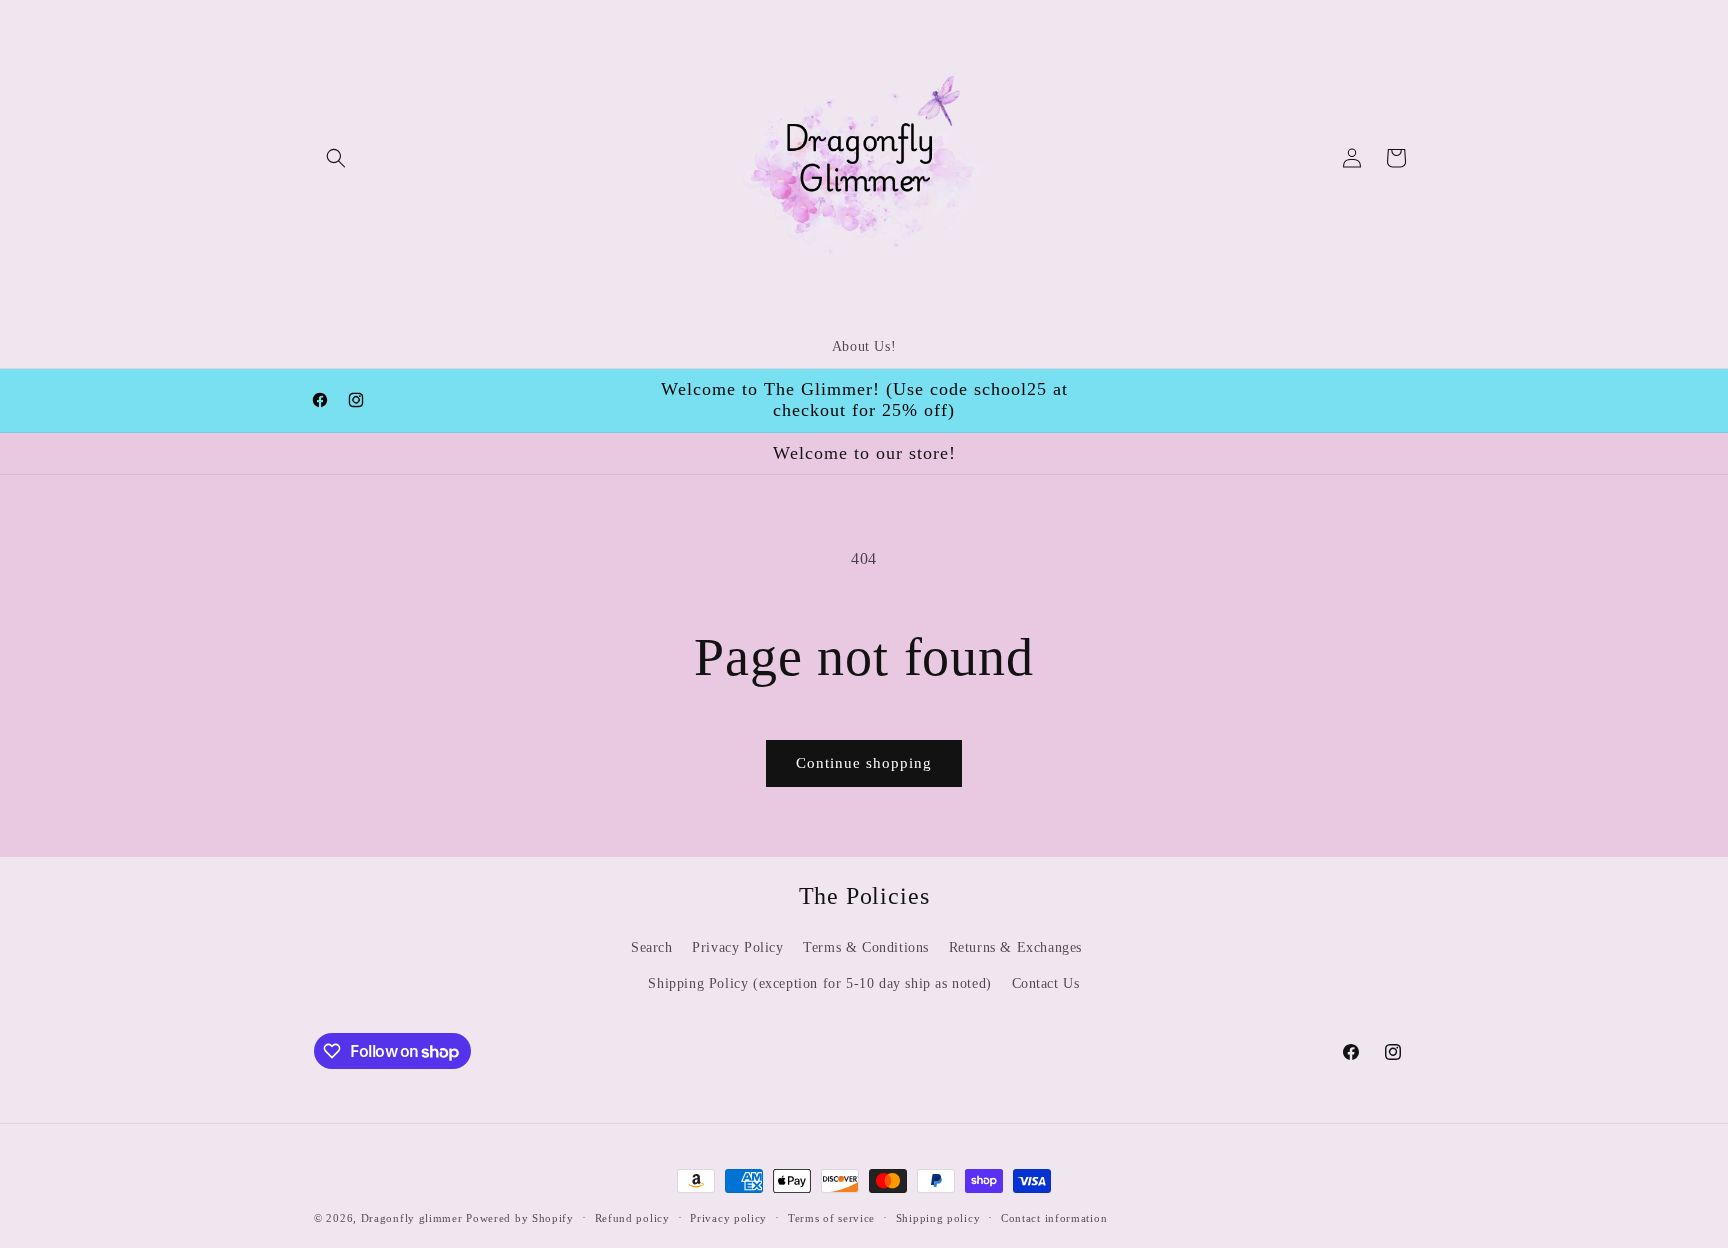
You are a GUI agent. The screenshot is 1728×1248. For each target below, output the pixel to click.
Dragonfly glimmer (414, 1218)
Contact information (1054, 1218)
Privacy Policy (737, 947)
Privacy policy (728, 1218)
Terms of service (831, 1218)
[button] (336, 158)
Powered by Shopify (520, 1218)
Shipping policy (938, 1218)
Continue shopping (864, 763)
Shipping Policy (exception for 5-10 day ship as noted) (819, 983)
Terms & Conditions (866, 947)
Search (652, 947)
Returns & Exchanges (1015, 947)
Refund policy (632, 1218)
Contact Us (1046, 983)
